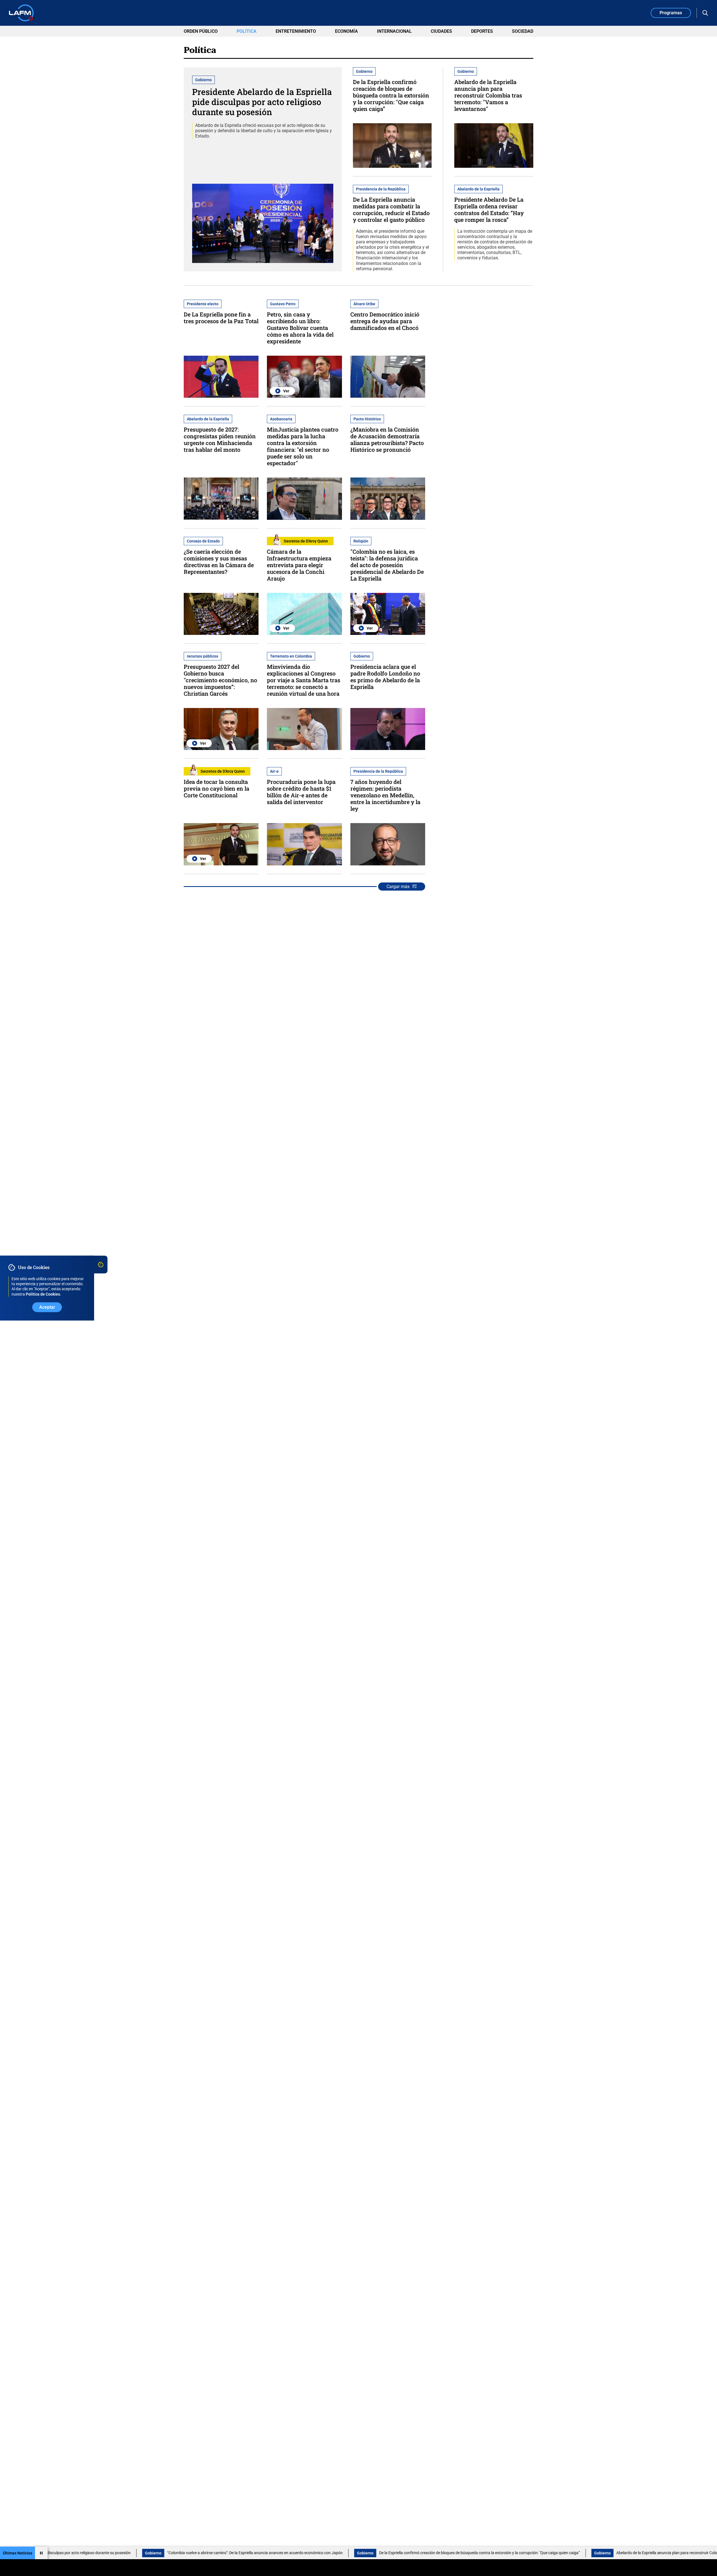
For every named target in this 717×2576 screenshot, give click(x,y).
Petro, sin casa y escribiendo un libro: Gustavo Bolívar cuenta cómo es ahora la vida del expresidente (300, 328)
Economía (346, 31)
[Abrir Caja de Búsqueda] (705, 13)
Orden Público (201, 31)
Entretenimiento (296, 31)
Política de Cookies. (43, 1294)
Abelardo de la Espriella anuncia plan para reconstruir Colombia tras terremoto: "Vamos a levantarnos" (488, 95)
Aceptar (47, 1307)
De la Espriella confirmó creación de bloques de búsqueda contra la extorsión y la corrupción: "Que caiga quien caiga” (391, 95)
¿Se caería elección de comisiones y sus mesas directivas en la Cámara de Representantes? (219, 562)
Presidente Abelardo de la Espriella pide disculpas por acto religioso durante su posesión (262, 102)
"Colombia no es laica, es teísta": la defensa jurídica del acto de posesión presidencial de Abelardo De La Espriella (387, 565)
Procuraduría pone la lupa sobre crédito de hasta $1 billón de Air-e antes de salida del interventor (301, 792)
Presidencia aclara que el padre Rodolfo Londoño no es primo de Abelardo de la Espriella (385, 677)
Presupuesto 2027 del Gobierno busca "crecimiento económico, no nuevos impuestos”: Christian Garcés (220, 680)
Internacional (394, 31)
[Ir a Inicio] (21, 13)
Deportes (482, 31)
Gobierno (60, 2553)
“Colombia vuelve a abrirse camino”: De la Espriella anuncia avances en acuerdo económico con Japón (161, 2553)
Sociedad (523, 31)
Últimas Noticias (18, 2553)
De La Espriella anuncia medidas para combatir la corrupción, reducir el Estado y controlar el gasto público (391, 209)
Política (247, 31)
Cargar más (398, 887)
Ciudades (441, 31)
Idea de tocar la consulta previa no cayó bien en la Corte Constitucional (217, 788)
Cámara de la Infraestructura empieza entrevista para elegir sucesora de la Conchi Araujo (299, 565)
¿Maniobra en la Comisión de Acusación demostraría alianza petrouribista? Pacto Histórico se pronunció (387, 439)
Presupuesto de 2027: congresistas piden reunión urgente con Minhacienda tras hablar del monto (220, 439)
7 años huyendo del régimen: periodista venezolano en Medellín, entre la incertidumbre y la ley (385, 795)
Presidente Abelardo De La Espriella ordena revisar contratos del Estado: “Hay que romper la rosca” (489, 209)
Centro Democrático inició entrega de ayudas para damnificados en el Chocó (385, 321)
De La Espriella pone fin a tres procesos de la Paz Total (221, 318)
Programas (671, 13)
